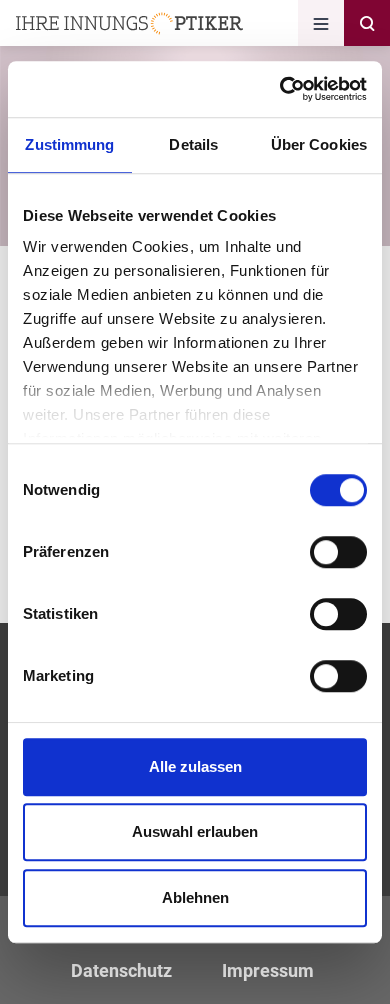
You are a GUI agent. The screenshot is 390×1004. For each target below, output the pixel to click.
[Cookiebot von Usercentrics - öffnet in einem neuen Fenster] (280, 89)
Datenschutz (121, 970)
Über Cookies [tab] (319, 144)
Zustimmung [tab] (69, 144)
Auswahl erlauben (195, 831)
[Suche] (367, 23)
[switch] (338, 552)
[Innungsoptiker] (129, 23)
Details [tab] (193, 144)
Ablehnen (195, 897)
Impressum (268, 970)
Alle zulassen (195, 766)
